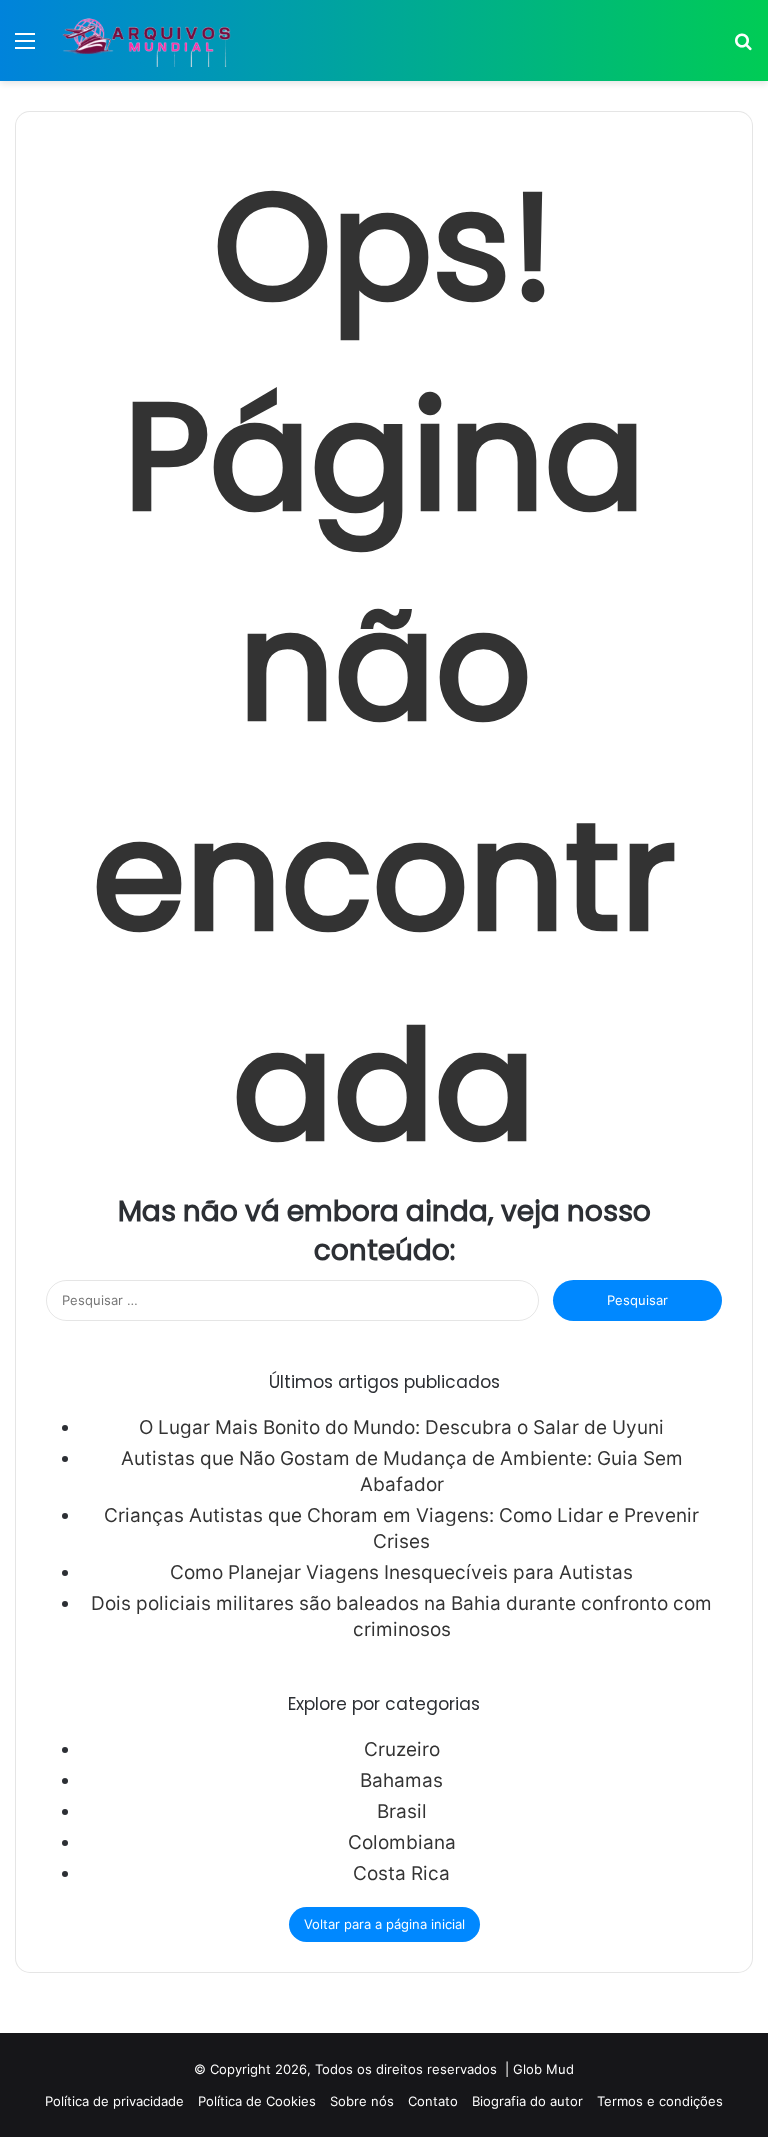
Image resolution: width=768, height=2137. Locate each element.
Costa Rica (401, 1873)
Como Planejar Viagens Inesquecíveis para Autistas (401, 1572)
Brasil (402, 1811)
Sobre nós (362, 2101)
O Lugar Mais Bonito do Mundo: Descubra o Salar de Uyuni (401, 1427)
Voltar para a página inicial (384, 1924)
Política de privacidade (114, 2101)
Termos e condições (660, 2101)
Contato (433, 2101)
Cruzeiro (402, 1749)
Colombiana (402, 1842)
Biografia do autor (527, 2101)
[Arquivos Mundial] (145, 40)
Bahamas (401, 1780)
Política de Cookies (257, 2101)
